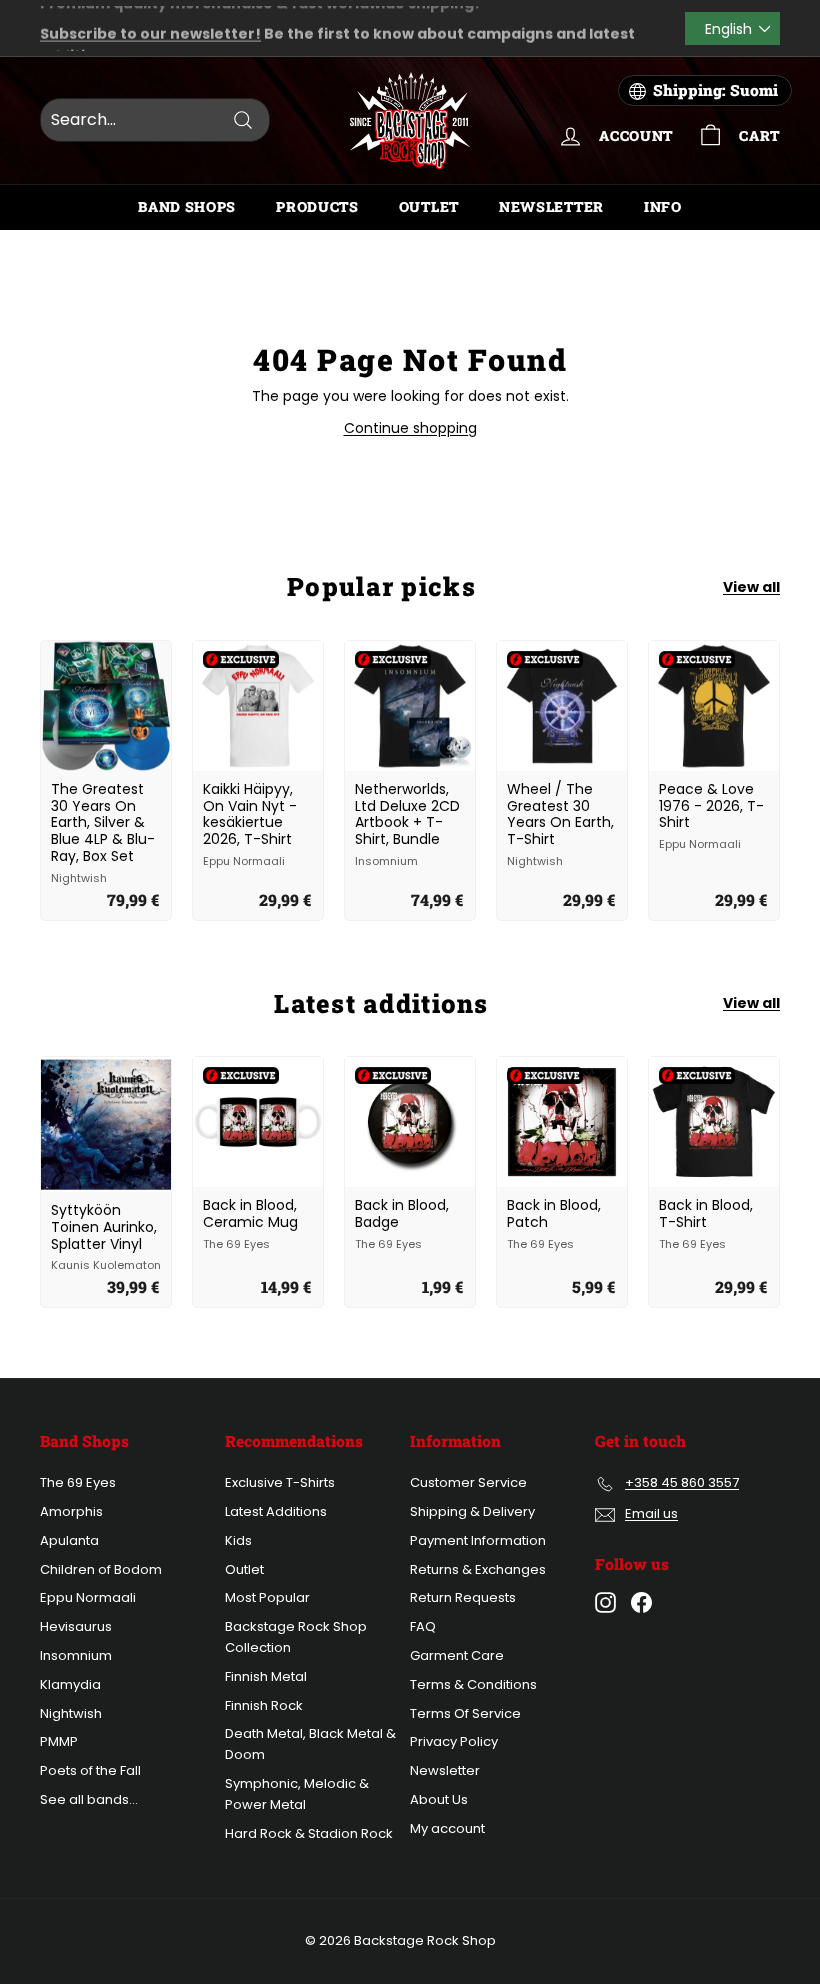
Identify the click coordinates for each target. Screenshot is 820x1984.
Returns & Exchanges (478, 1569)
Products (317, 206)
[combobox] (155, 120)
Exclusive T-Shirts (280, 1482)
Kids (238, 1540)
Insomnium (76, 1655)
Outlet (429, 206)
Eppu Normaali (88, 1597)
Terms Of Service (465, 1713)
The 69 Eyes (78, 1482)
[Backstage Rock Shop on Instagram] (605, 1602)
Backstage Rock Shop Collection (296, 1637)
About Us (439, 1799)
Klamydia (70, 1684)
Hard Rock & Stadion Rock (309, 1833)
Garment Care (457, 1655)
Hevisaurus (76, 1626)
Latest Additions (276, 1511)
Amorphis (71, 1511)
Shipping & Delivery (472, 1511)
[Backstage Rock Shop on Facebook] (641, 1602)
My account (447, 1828)
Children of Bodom (101, 1569)
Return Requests (463, 1597)
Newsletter (551, 206)
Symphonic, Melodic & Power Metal (297, 1794)
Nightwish (71, 1713)
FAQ (423, 1626)
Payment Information (478, 1540)
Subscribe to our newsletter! (150, 17)
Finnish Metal (266, 1676)
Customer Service (468, 1482)
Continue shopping (410, 428)
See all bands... (89, 1799)
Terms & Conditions (473, 1684)
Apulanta (69, 1540)
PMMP (59, 1741)
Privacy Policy (454, 1741)
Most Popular (267, 1597)
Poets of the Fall (90, 1770)
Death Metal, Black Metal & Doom (310, 1744)
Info (663, 206)
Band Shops (187, 206)
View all (751, 587)
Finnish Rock (264, 1705)
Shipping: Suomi (715, 90)
